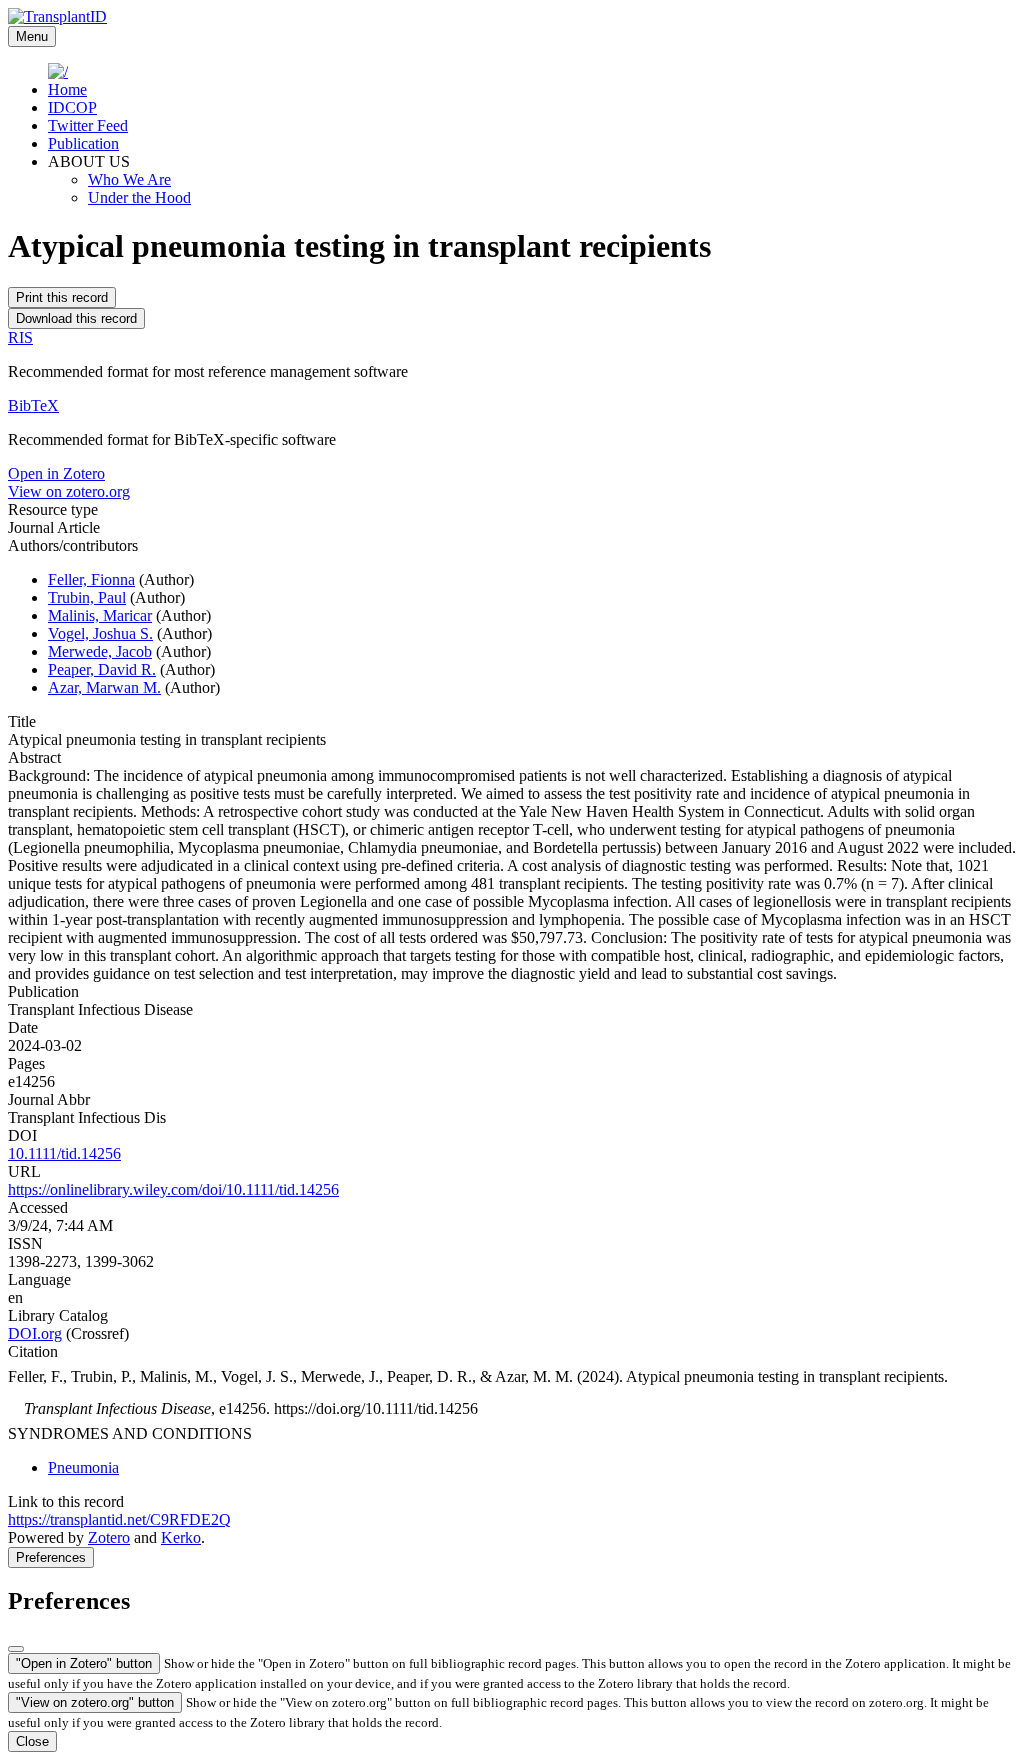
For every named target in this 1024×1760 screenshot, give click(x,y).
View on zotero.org (69, 491)
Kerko (181, 1537)
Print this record (62, 297)
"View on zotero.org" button (95, 1702)
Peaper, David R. (102, 669)
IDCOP (72, 107)
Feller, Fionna (91, 579)
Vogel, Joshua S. (100, 633)
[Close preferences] (16, 1649)
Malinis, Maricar (100, 615)
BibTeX (33, 405)
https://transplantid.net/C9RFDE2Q (119, 1519)
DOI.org (35, 1333)
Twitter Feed (88, 125)
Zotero (109, 1537)
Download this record (76, 318)
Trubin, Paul (87, 597)
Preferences (51, 1557)
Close (32, 1741)
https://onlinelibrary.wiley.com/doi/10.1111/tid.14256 (173, 1189)
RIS (20, 337)
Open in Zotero (56, 473)
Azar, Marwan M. (104, 687)
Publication (83, 143)
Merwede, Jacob (100, 651)
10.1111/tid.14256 (64, 1153)
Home (67, 89)
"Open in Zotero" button (84, 1663)
